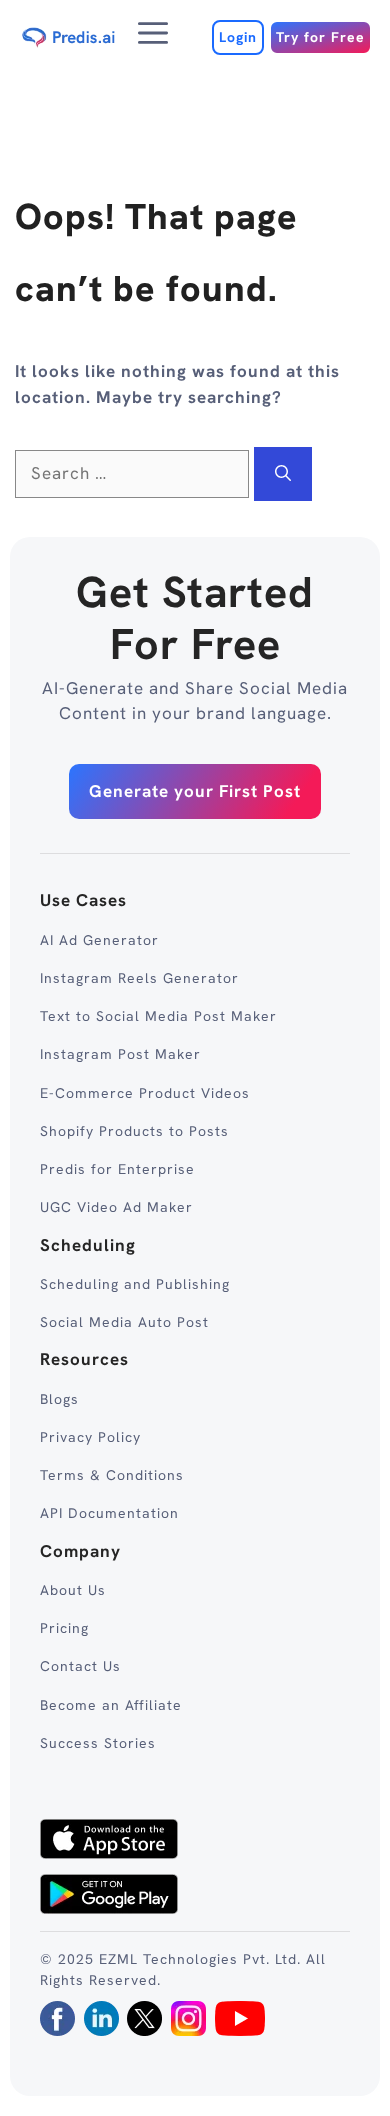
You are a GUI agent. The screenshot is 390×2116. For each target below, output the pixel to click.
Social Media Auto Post (124, 1322)
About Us (73, 1590)
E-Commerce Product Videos (145, 1093)
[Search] (283, 474)
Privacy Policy (90, 1437)
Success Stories (98, 1743)
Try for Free (320, 37)
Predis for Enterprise (117, 1169)
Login (238, 37)
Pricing (64, 1628)
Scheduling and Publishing (135, 1284)
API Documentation (109, 1513)
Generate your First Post (195, 791)
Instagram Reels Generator (139, 978)
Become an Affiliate (111, 1705)
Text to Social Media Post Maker (158, 1016)
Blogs (59, 1399)
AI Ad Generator (99, 940)
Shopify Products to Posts (134, 1131)
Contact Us (80, 1666)
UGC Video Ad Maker (116, 1207)
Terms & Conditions (112, 1475)
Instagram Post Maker (120, 1054)
